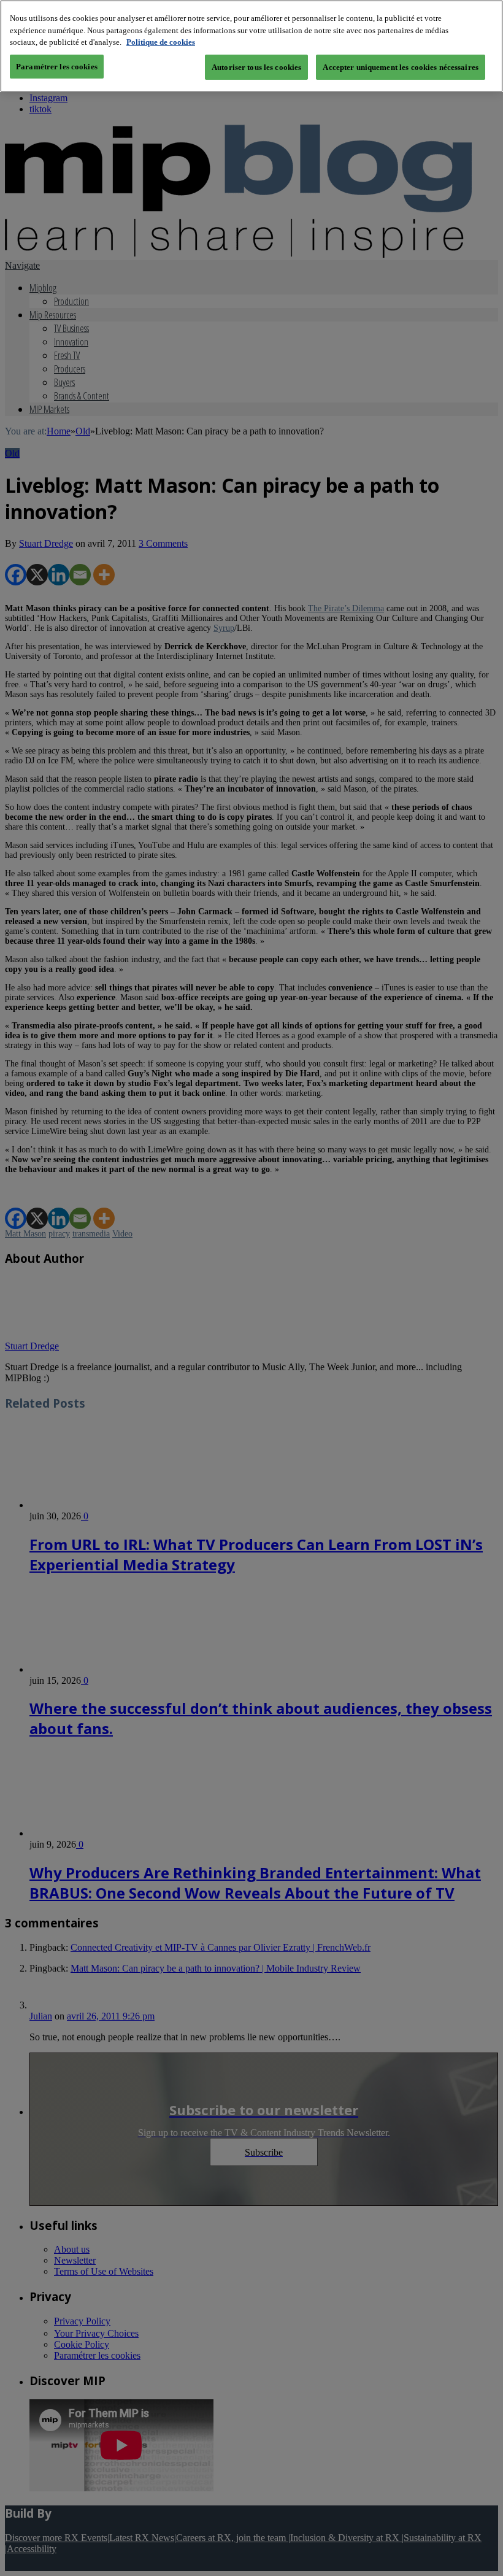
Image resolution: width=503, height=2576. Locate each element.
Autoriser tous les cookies (256, 67)
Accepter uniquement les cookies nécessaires (401, 67)
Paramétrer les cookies (57, 67)
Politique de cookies (161, 42)
